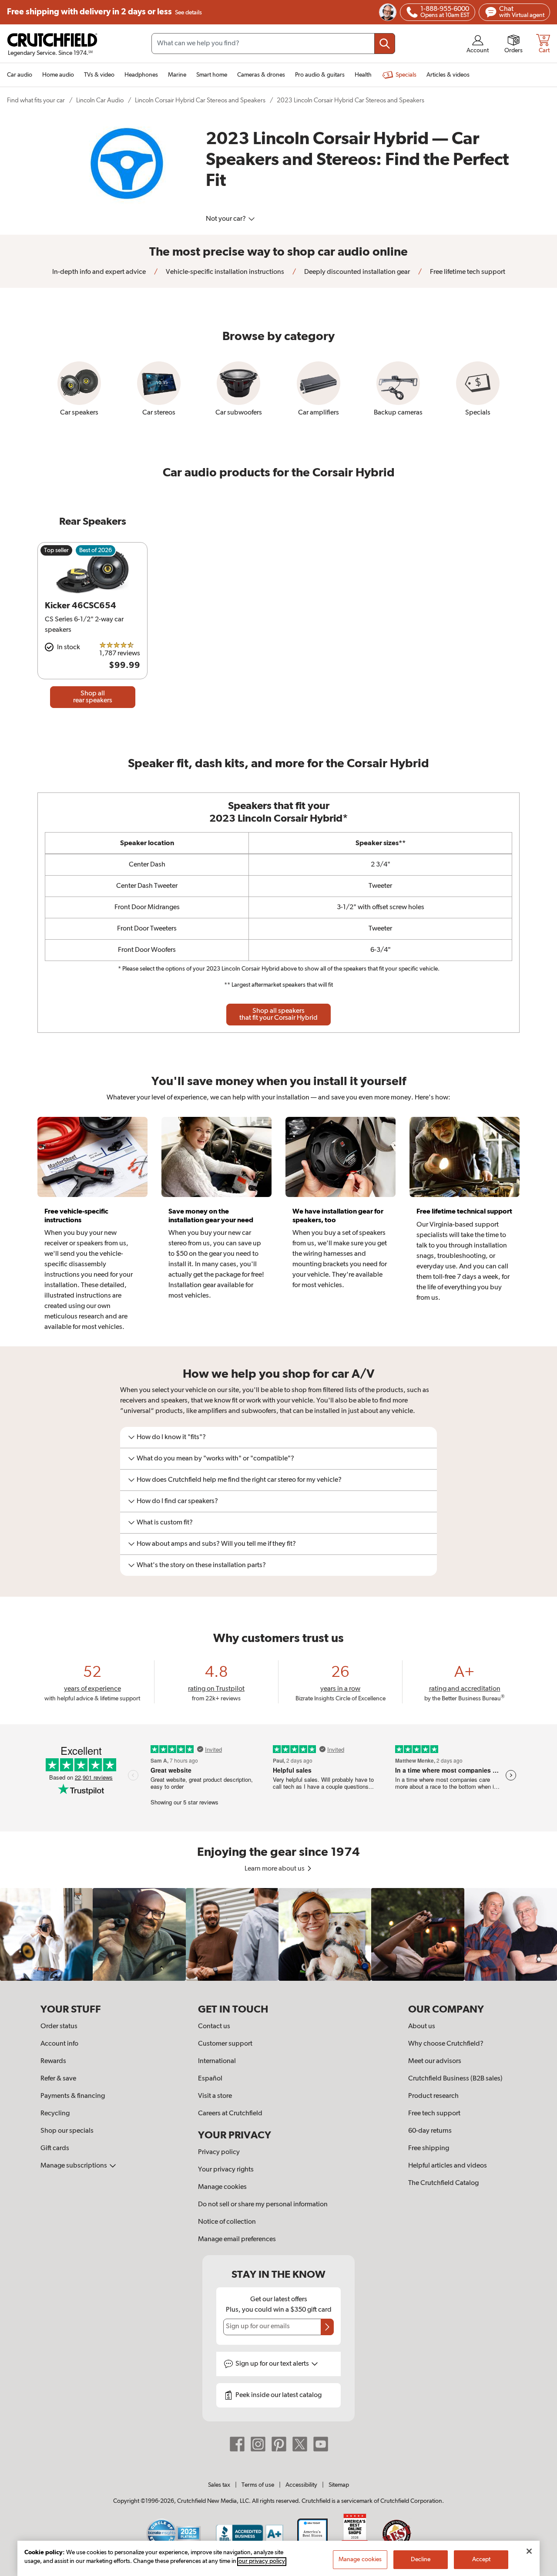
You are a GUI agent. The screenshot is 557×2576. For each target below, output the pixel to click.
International (217, 2061)
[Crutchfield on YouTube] (321, 2444)
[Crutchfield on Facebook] (237, 2444)
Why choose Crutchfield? (446, 2044)
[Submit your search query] (385, 44)
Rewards (53, 2061)
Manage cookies (222, 2187)
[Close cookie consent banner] (529, 2551)
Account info (59, 2044)
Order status (59, 2026)
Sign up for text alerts (273, 2364)
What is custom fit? (165, 1523)
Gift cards (55, 2148)
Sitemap (339, 2485)
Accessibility (301, 2485)
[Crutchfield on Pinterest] (279, 2444)
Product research (433, 2096)
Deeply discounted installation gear (356, 272)
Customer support (225, 2044)
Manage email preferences (237, 2239)
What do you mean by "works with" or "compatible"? (215, 1459)
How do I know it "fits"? (171, 1437)
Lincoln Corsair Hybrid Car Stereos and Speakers (200, 100)
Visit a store (215, 2096)
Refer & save (58, 2079)
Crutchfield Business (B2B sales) (455, 2079)
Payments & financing (73, 2096)
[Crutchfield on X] (300, 2444)
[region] (278, 1934)
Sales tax (219, 2485)
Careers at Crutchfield (230, 2114)
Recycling (55, 2114)
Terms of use (258, 2485)
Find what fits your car (36, 100)
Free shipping (104, 12)
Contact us (214, 2026)
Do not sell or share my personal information (263, 2205)
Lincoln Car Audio (100, 100)
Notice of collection (227, 2222)
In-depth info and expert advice (99, 272)
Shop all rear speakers (93, 697)
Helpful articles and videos (448, 2166)
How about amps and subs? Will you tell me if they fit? (216, 1544)
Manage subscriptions (74, 2166)
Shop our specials (67, 2131)
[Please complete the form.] (327, 2327)
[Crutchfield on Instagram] (258, 2444)
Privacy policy (219, 2152)
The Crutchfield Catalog (443, 2183)
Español (210, 2079)
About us (422, 2026)
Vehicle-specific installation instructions (224, 272)
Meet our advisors (435, 2061)
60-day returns (430, 2131)
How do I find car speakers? (177, 1501)
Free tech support (434, 2114)
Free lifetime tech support (467, 272)
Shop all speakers (278, 1015)
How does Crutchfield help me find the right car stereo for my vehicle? (239, 1480)
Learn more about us (275, 1869)
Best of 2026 (96, 550)
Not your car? (226, 219)
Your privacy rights (226, 2170)
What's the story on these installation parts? (201, 1565)
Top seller (56, 550)
